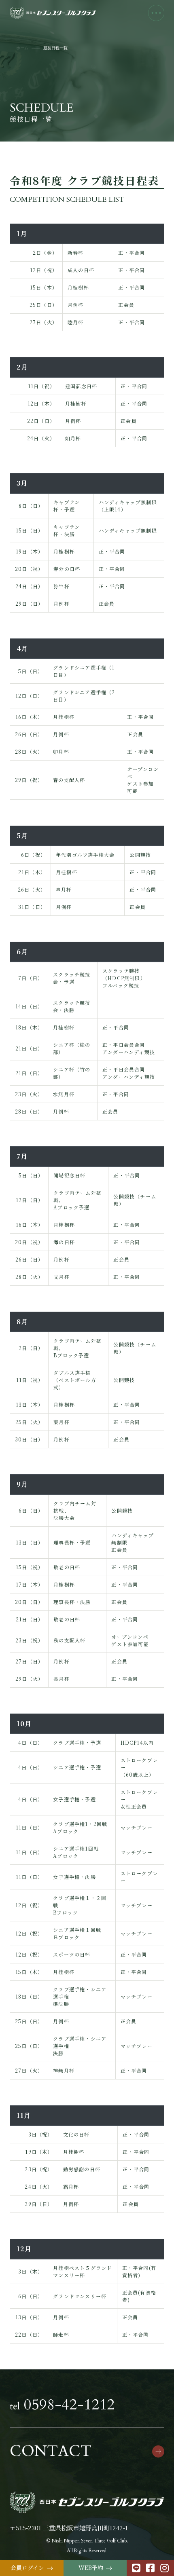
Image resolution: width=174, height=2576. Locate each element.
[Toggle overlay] (156, 13)
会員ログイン (32, 2568)
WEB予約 (95, 2568)
